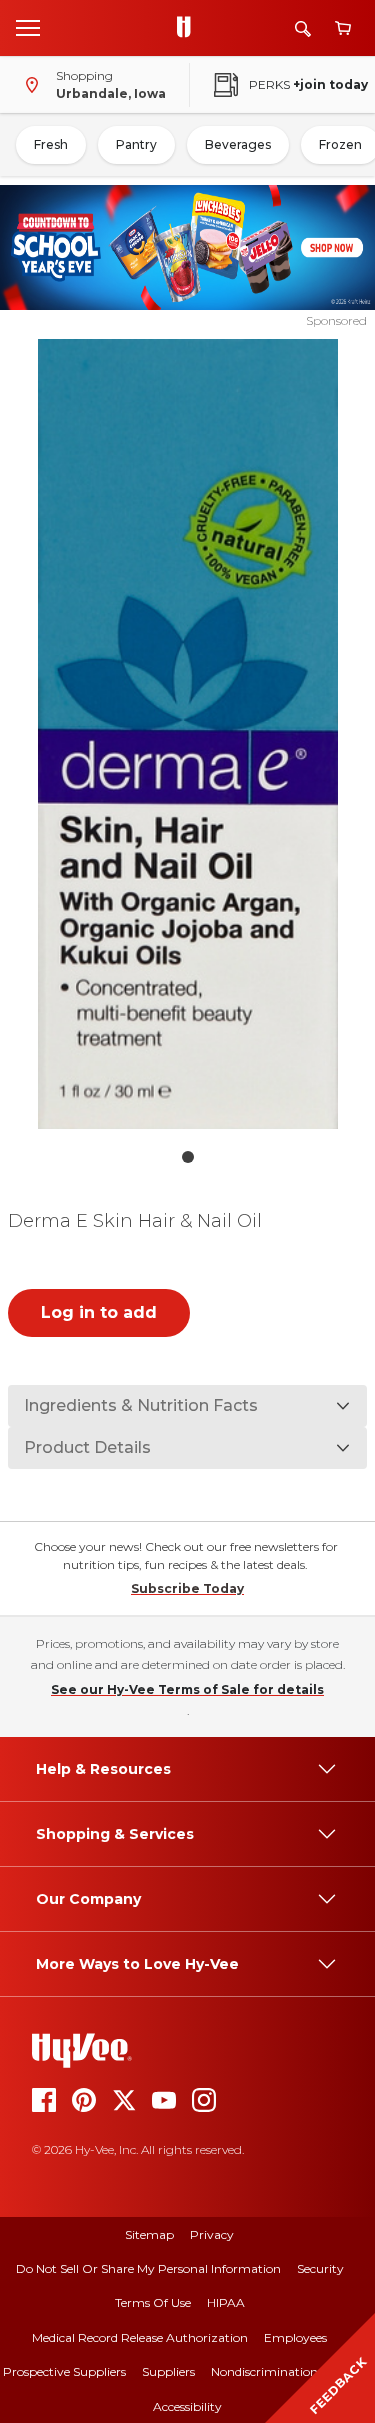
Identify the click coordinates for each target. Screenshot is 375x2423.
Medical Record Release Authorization (140, 2337)
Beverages (238, 144)
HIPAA (226, 2302)
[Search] (303, 28)
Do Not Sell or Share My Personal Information (148, 2268)
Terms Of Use (153, 2302)
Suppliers (168, 2371)
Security (320, 2268)
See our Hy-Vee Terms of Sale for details (187, 1689)
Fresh (51, 144)
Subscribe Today (187, 1588)
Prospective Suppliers (64, 2371)
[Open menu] (28, 27)
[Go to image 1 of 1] (188, 1157)
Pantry (136, 144)
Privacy (212, 2234)
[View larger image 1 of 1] (188, 733)
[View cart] (343, 28)
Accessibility (187, 2406)
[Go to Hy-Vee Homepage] (189, 28)
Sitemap (149, 2234)
